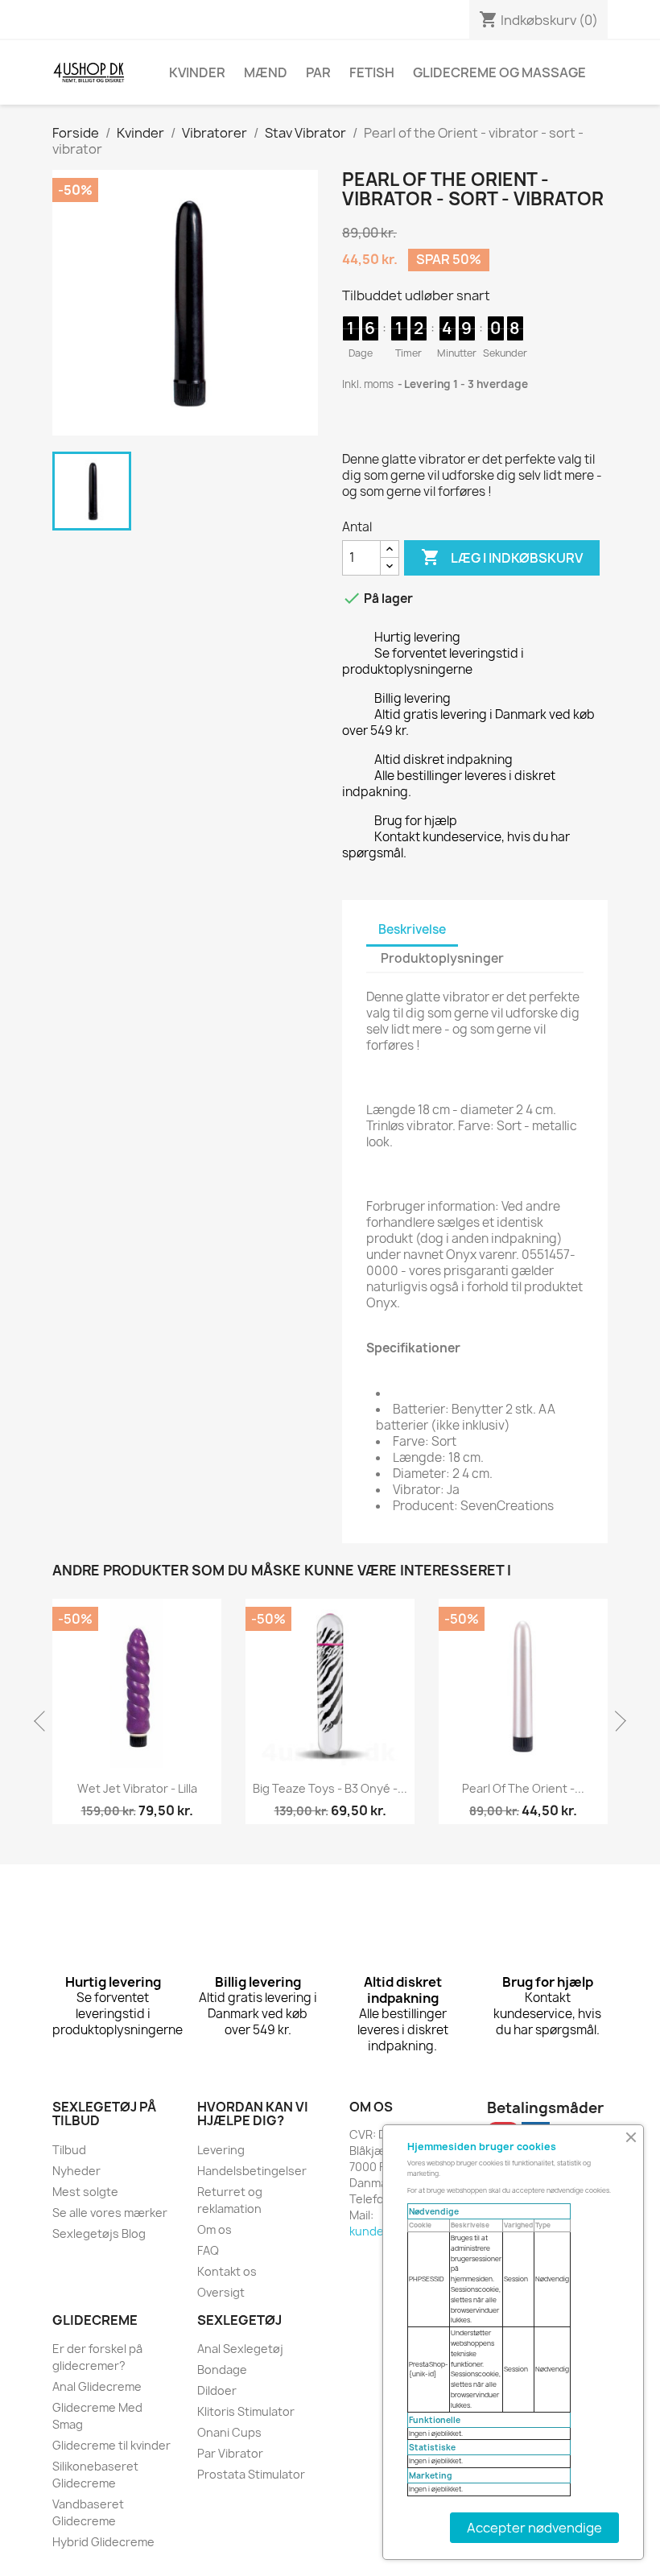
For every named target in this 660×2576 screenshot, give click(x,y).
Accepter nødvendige (534, 2528)
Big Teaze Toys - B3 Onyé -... (330, 1788)
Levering (221, 2150)
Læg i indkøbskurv (502, 557)
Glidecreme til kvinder (111, 2445)
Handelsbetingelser (252, 2171)
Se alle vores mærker (110, 2213)
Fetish (372, 72)
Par (318, 72)
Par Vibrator (230, 2453)
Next (616, 1721)
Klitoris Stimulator (246, 2411)
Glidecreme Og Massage (499, 72)
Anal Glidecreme (97, 2386)
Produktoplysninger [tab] (442, 958)
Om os (214, 2229)
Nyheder (76, 2171)
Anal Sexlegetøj (240, 2349)
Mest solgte (85, 2192)
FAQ (208, 2250)
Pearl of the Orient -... (523, 1788)
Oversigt (221, 2292)
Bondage (222, 2370)
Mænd (266, 72)
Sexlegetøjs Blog (99, 2233)
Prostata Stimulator (251, 2474)
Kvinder (197, 72)
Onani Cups (229, 2432)
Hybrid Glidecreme (103, 2542)
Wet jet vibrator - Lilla (137, 1788)
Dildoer (217, 2390)
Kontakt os (227, 2271)
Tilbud (69, 2150)
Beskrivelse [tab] (412, 929)
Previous (44, 1721)
